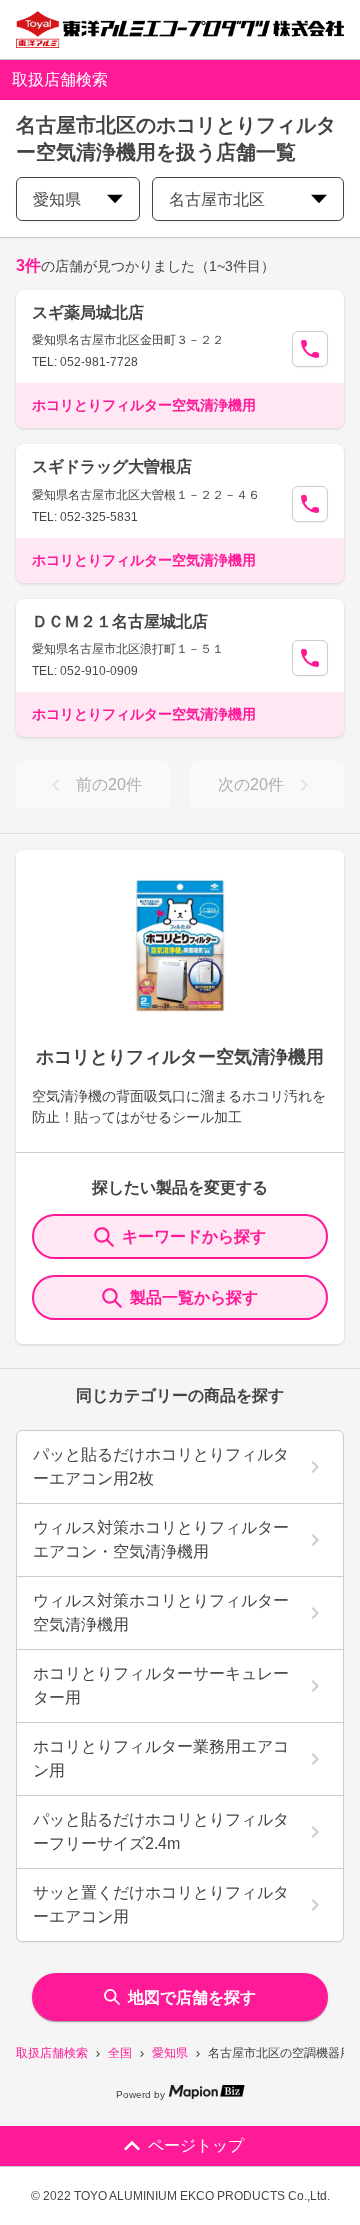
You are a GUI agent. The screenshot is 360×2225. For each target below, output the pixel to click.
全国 (120, 2053)
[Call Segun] (310, 349)
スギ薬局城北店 (88, 312)
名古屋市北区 (217, 199)
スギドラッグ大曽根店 (112, 466)
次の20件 (251, 784)
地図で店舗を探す (192, 1997)
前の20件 (109, 784)
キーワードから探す (194, 1236)
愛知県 (170, 2053)
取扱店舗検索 (52, 2053)
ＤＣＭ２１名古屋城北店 (120, 621)
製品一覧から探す (194, 1297)
